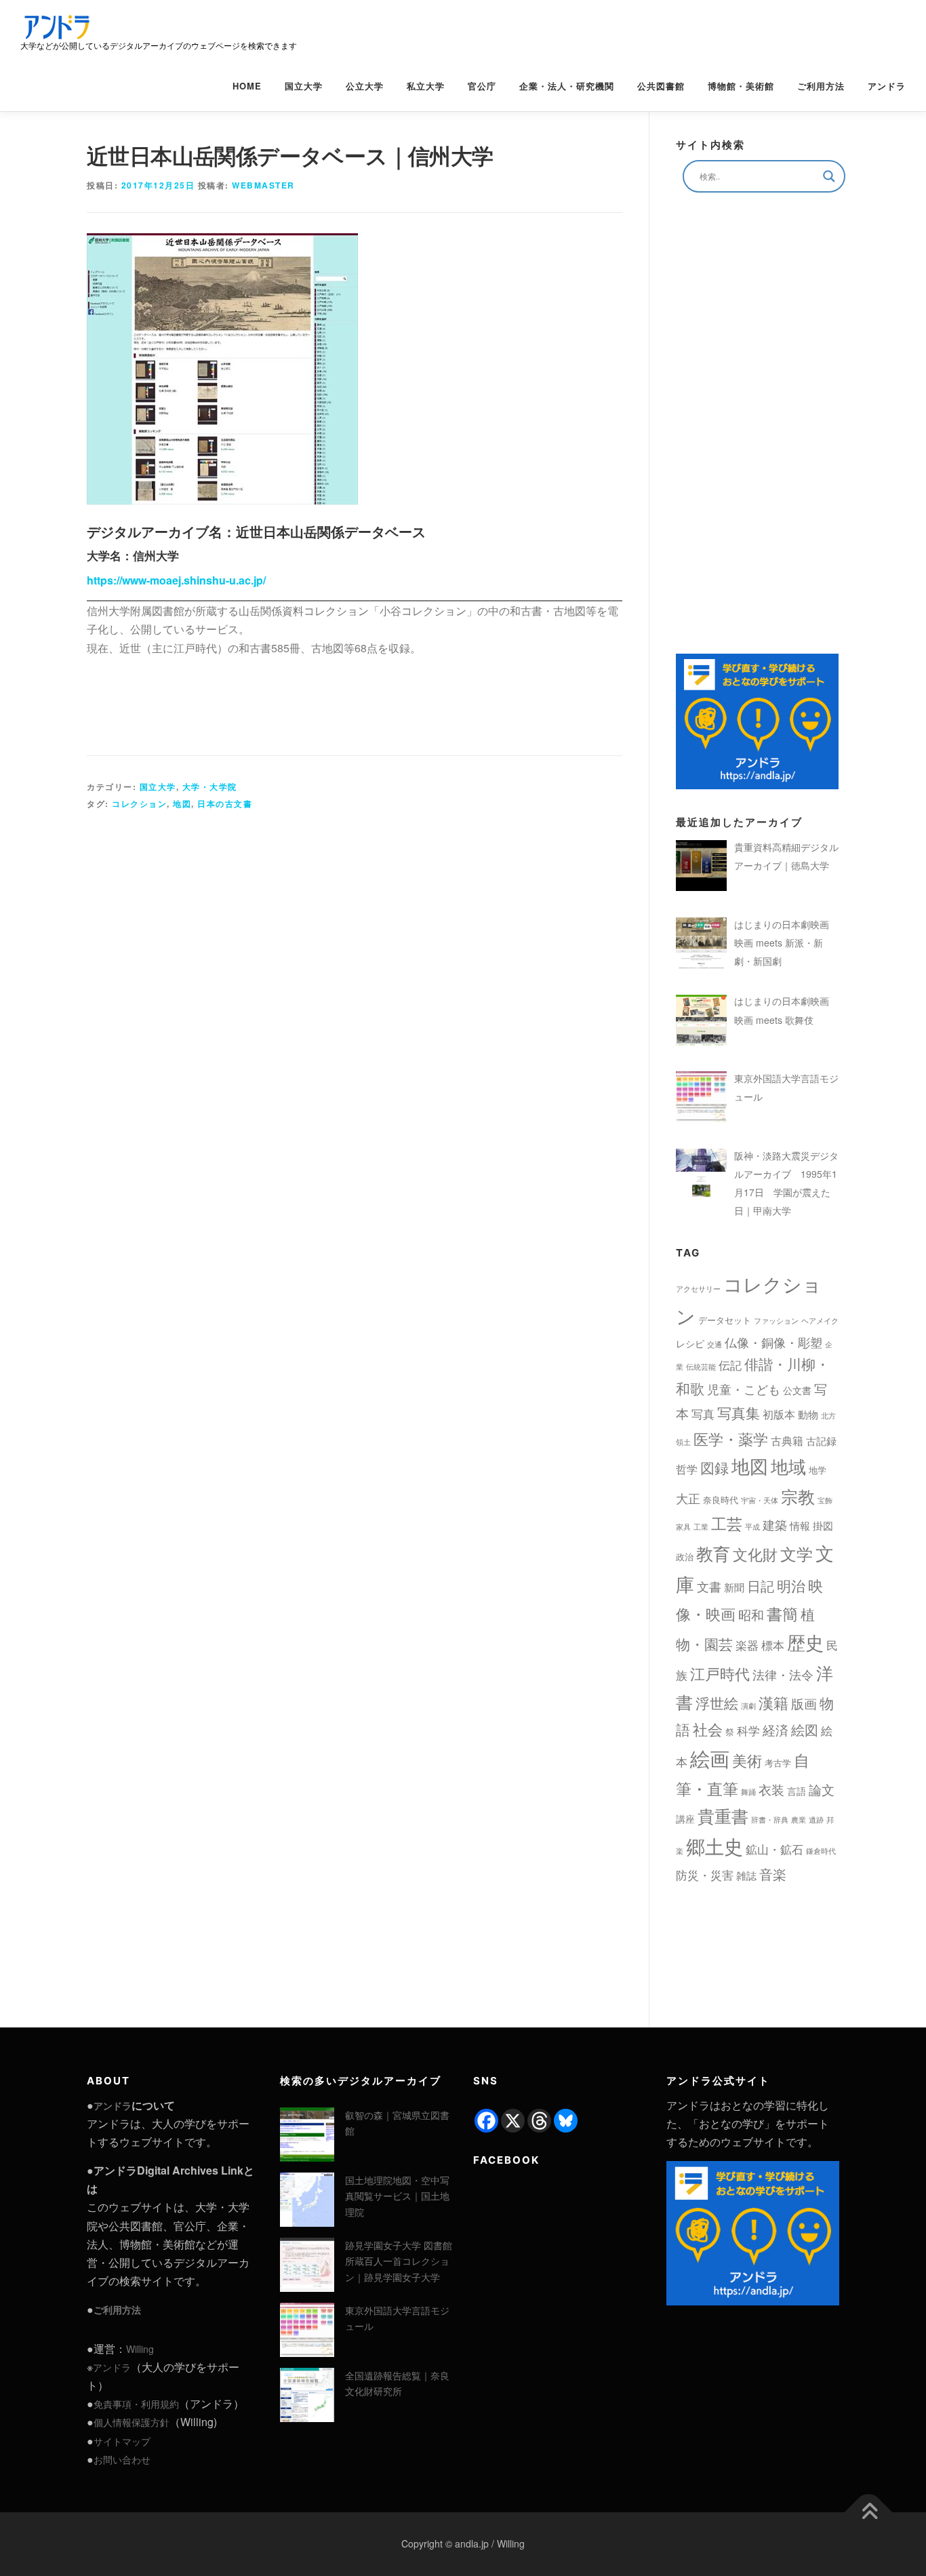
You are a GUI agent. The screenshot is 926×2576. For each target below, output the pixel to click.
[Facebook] (486, 2121)
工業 (701, 1527)
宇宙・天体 (760, 1500)
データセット (725, 1320)
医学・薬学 (731, 1438)
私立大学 (426, 86)
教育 (713, 1553)
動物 (808, 1414)
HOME (247, 86)
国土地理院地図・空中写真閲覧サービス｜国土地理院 (397, 2196)
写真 (703, 1413)
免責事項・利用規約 (136, 2404)
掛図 (823, 1525)
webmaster (263, 185)
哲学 (687, 1469)
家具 (683, 1527)
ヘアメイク (820, 1321)
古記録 (821, 1441)
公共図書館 (661, 86)
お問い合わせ (122, 2459)
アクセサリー (698, 1289)
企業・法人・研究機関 (567, 86)
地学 (818, 1470)
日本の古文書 (225, 804)
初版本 (779, 1414)
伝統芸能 (701, 1367)
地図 (182, 804)
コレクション (139, 804)
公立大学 (365, 86)
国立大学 (304, 86)
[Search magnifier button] (829, 176)
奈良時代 (721, 1500)
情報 (800, 1525)
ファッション (776, 1321)
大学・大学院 (210, 787)
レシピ (690, 1343)
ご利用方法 (821, 86)
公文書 (797, 1390)
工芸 (727, 1523)
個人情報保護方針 (132, 2422)
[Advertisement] (355, 992)
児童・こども (744, 1389)
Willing (140, 2349)
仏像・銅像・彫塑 (773, 1342)
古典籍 (787, 1441)
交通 (714, 1344)
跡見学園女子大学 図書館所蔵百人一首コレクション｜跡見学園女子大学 (399, 2261)
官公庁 (482, 86)
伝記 (730, 1365)
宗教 (798, 1496)
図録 (714, 1467)
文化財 (755, 1554)
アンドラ (887, 86)
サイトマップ (122, 2441)
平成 (752, 1527)
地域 (788, 1466)
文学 (797, 1553)
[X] (513, 2121)
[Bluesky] (566, 2121)
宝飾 (825, 1500)
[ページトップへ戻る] (869, 2513)
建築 (775, 1524)
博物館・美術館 (741, 86)
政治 (685, 1557)
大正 (688, 1498)
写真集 (739, 1412)
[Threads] (539, 2121)
